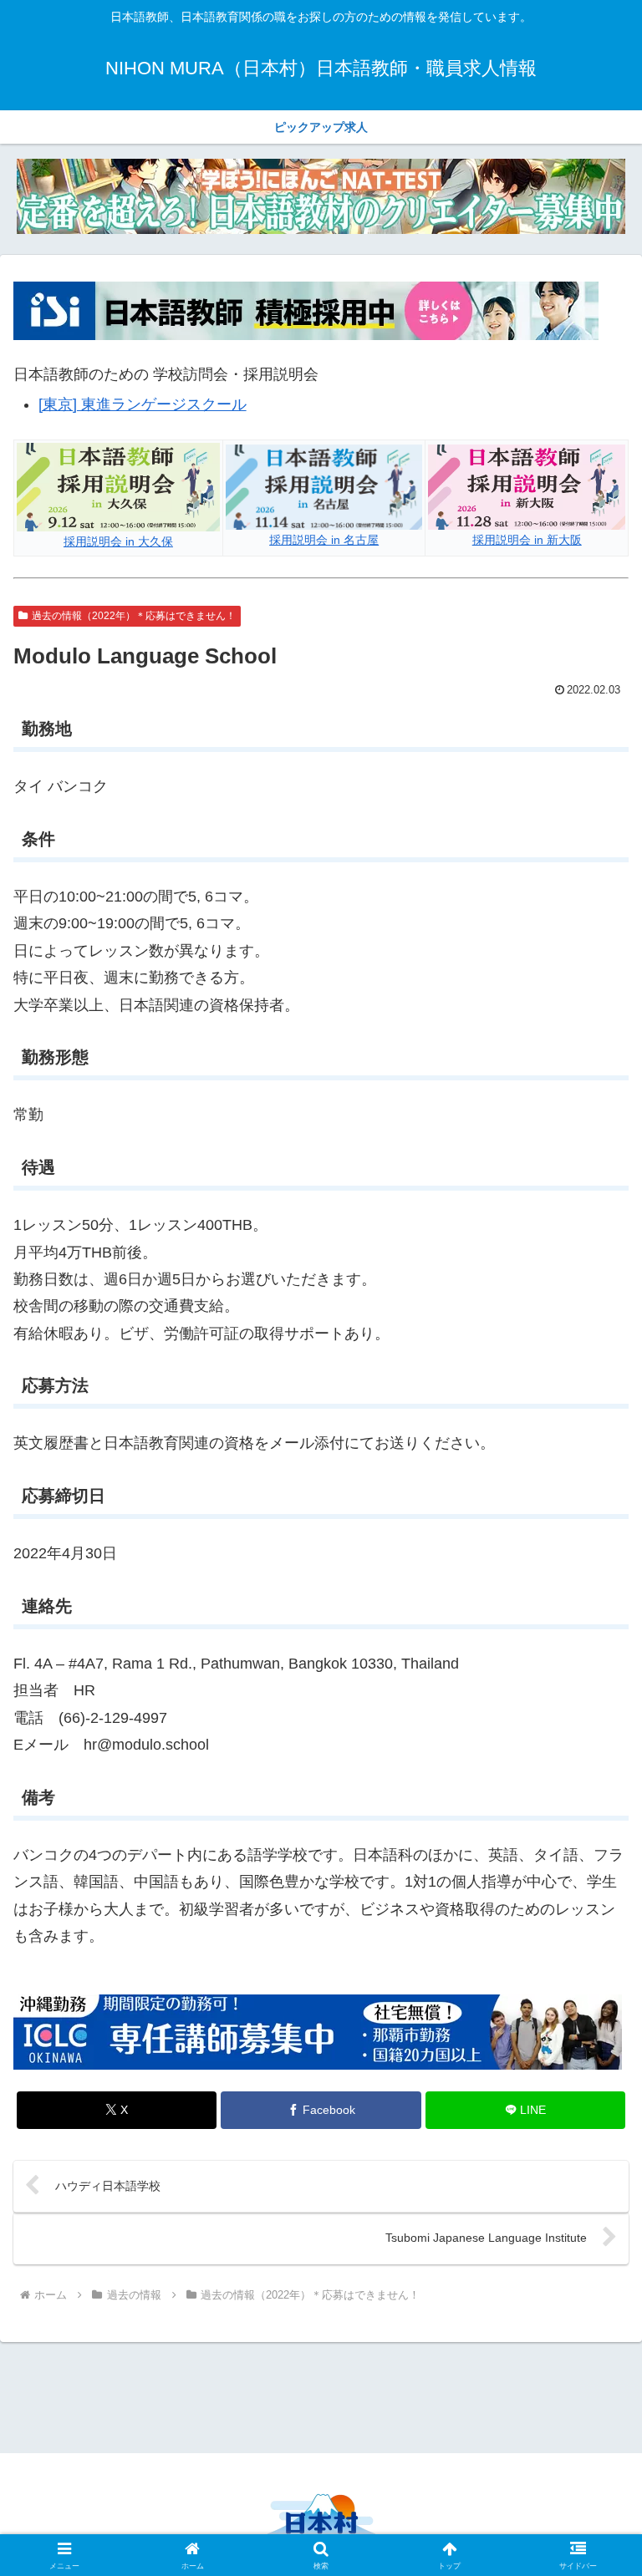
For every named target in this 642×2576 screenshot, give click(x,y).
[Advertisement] (321, 2395)
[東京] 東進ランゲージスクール (143, 404)
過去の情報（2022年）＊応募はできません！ (134, 616)
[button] (593, 2266)
